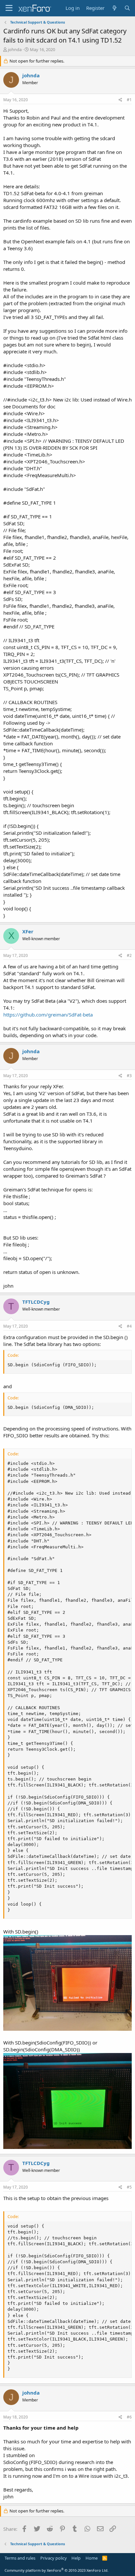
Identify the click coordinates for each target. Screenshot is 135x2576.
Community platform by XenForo (57, 2570)
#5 (129, 2187)
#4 (129, 1326)
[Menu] (9, 8)
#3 (129, 1076)
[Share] (120, 100)
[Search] (127, 8)
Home (92, 2558)
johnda (15, 49)
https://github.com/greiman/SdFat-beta (48, 1015)
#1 (129, 100)
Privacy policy (54, 2558)
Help (76, 2558)
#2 (129, 955)
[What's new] (114, 8)
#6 (129, 2417)
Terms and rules (20, 2558)
